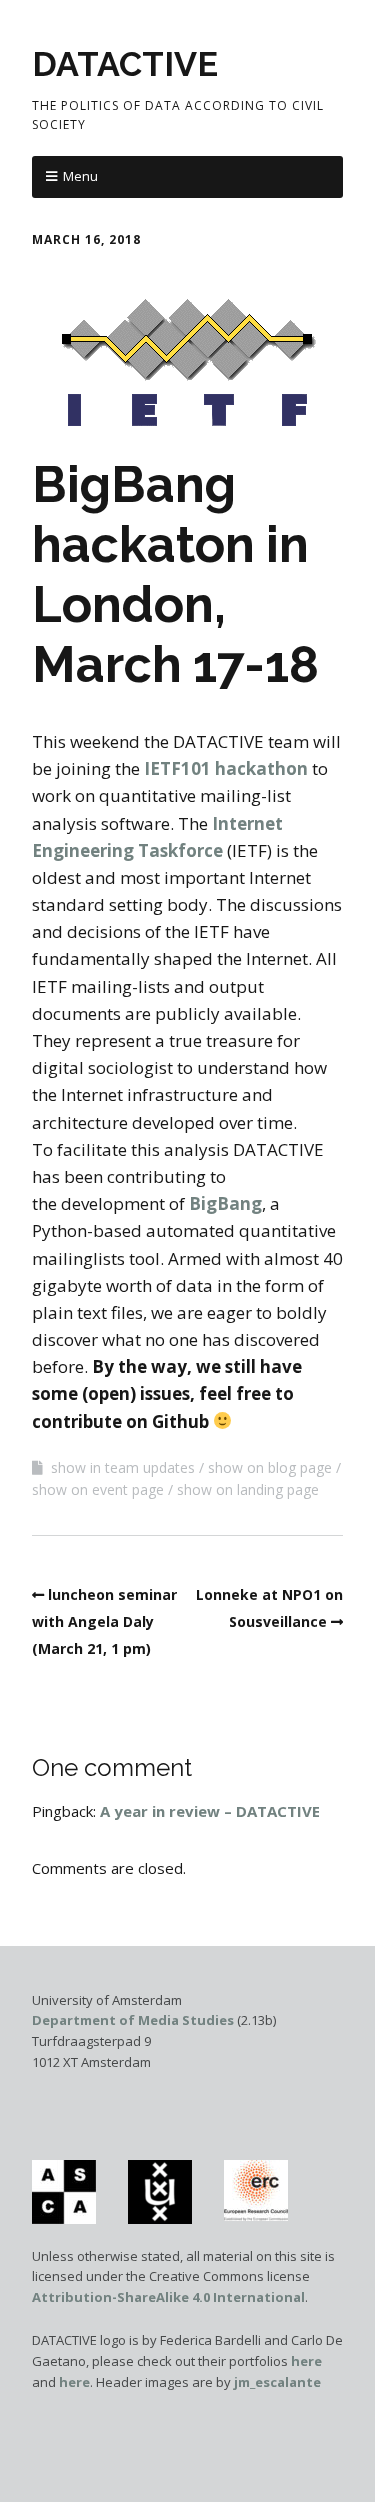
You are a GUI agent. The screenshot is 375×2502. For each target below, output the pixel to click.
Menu (80, 176)
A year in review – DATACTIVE (210, 1811)
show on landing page (248, 1489)
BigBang (225, 1203)
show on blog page (270, 1467)
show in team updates (123, 1467)
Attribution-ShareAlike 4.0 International (168, 2297)
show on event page (98, 1489)
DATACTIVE (125, 64)
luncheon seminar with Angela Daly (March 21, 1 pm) (104, 1621)
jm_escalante (277, 2382)
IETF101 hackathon (226, 768)
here (306, 2361)
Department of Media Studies (133, 2020)
